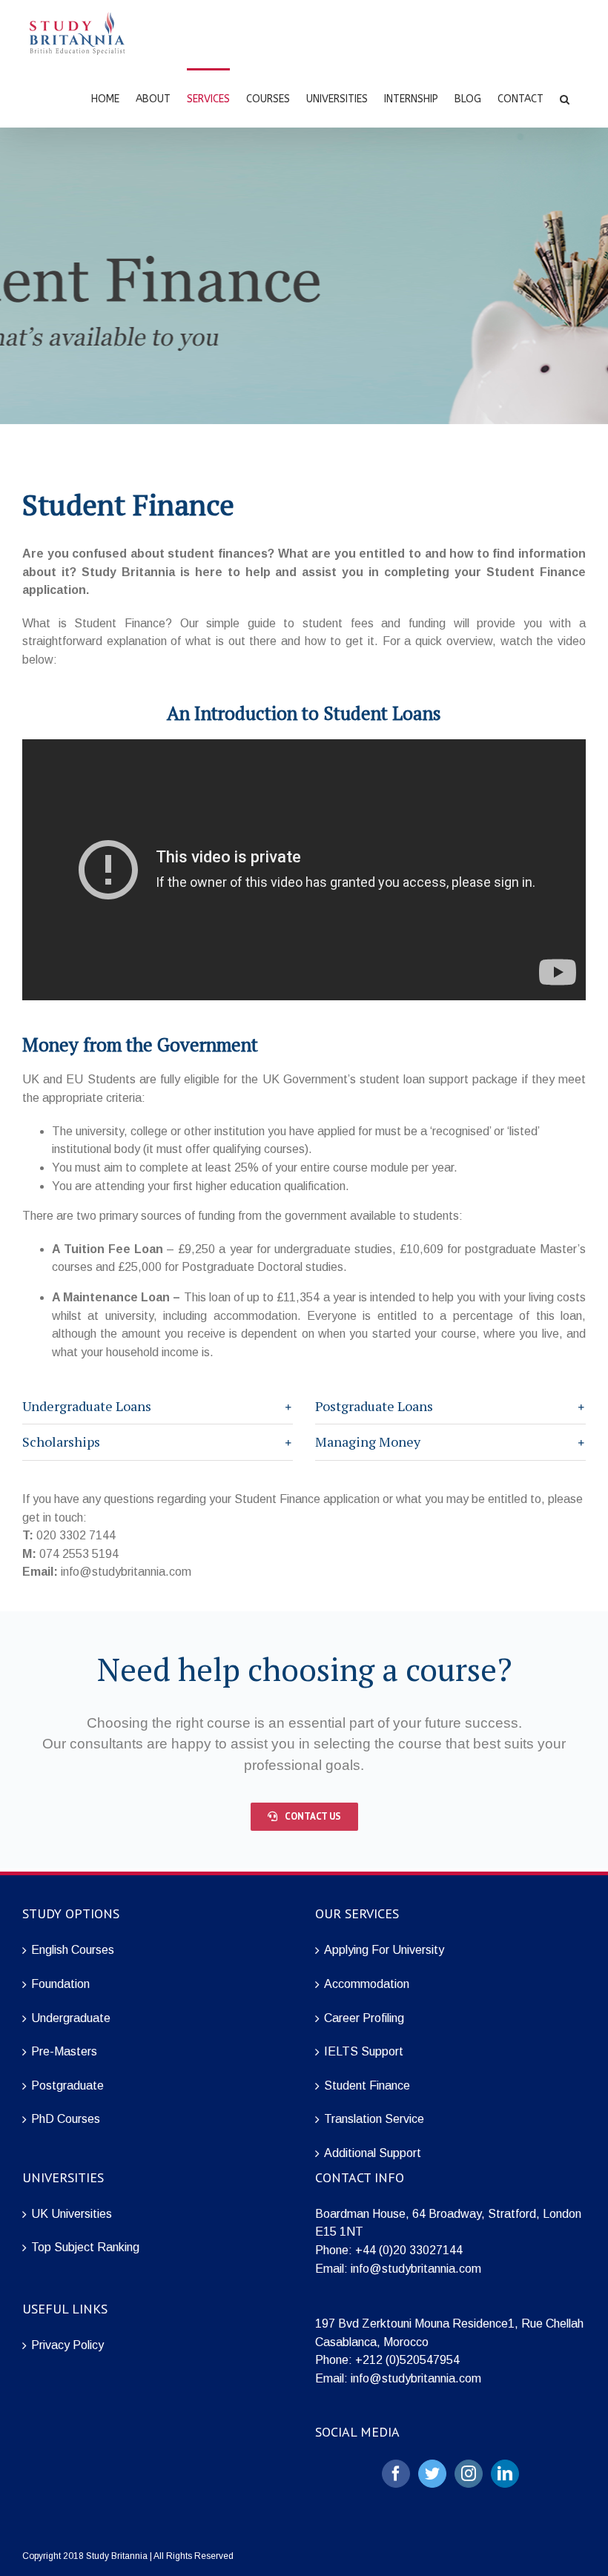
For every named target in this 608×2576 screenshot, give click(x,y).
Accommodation (367, 1984)
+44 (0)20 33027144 (409, 2250)
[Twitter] (432, 2474)
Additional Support (373, 2153)
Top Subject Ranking (85, 2247)
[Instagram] (469, 2474)
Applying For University (384, 1950)
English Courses (73, 1950)
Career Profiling (364, 2018)
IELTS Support (364, 2051)
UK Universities (72, 2214)
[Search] (565, 98)
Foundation (60, 1984)
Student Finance (367, 2085)
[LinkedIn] (505, 2474)
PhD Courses (66, 2119)
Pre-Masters (64, 2051)
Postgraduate (67, 2085)
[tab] (158, 1407)
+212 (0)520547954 (407, 2360)
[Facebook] (396, 2474)
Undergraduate (71, 2018)
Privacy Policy (67, 2345)
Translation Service (374, 2119)
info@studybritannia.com (416, 2269)
